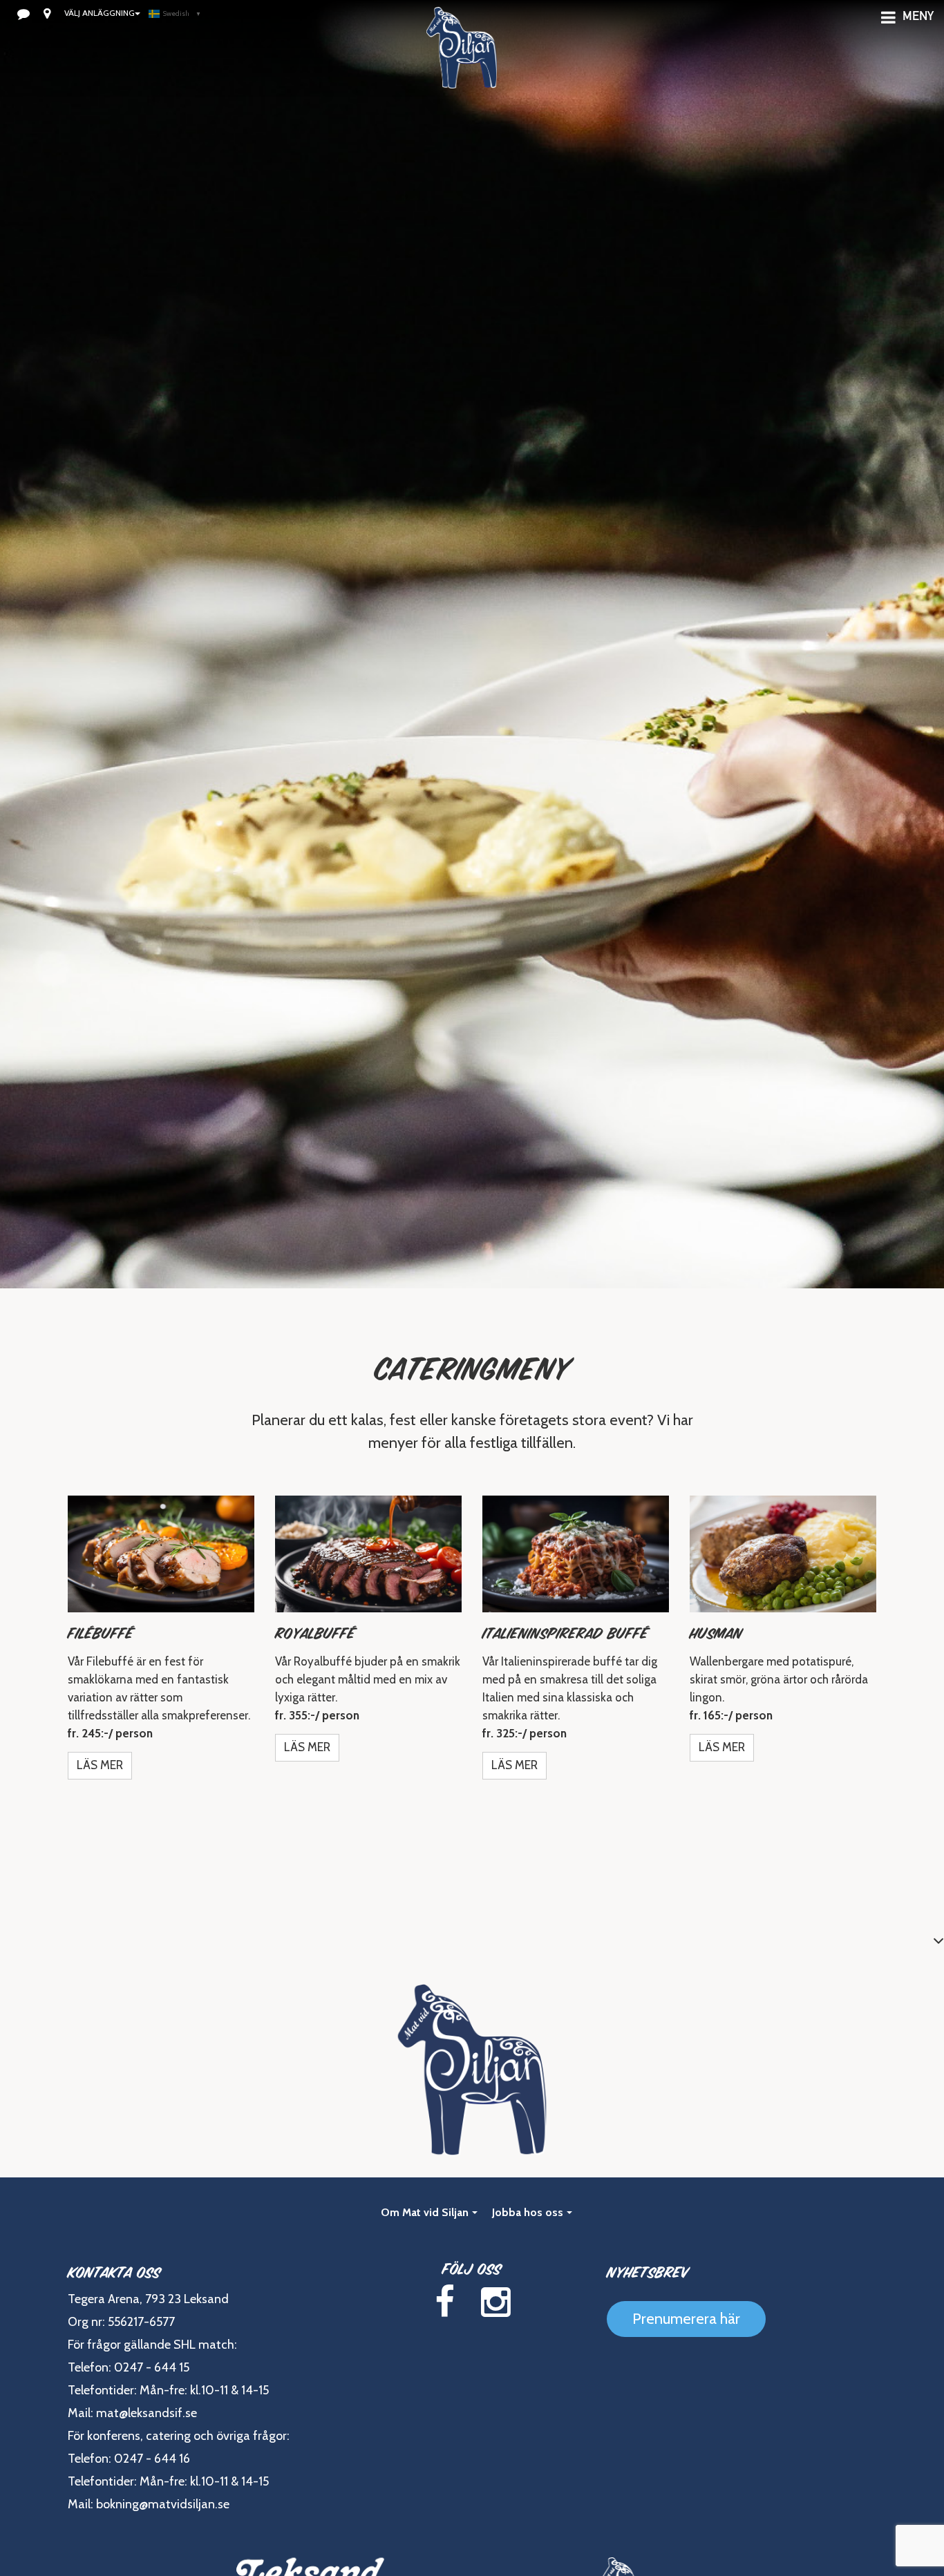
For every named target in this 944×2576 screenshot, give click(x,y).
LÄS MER (100, 1765)
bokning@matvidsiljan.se (163, 2504)
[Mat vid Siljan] (462, 66)
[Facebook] (444, 2302)
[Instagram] (495, 2302)
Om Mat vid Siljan (425, 2212)
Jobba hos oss (528, 2212)
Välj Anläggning (100, 13)
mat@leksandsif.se (147, 2413)
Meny (918, 17)
